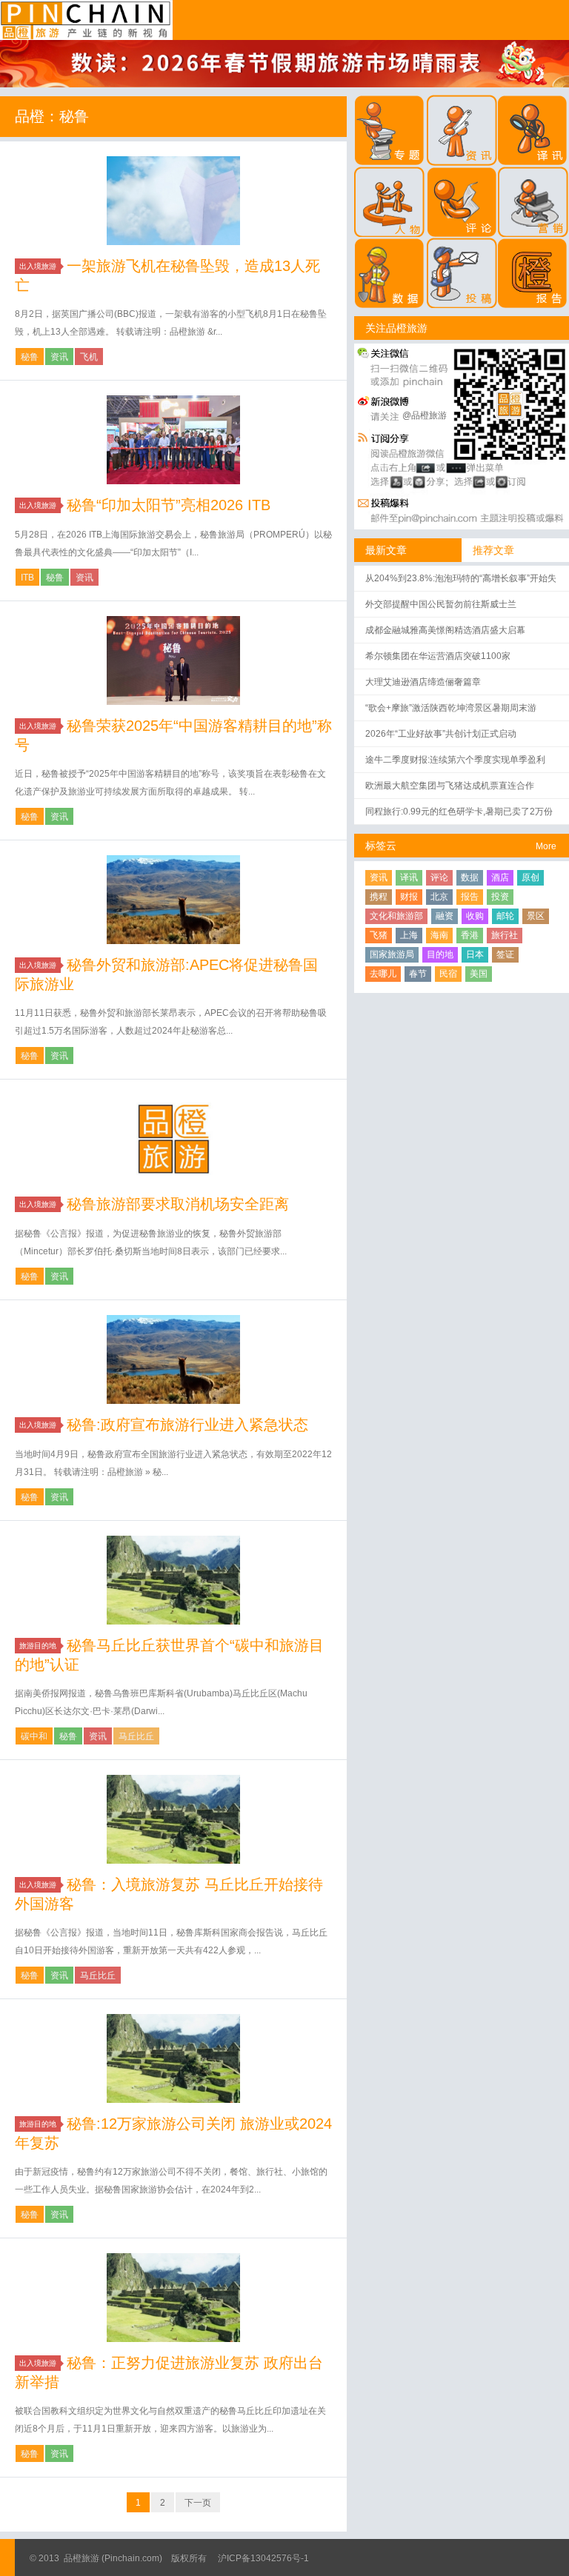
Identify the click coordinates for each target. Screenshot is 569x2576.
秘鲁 (30, 357)
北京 (439, 897)
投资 (500, 897)
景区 (536, 916)
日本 (475, 954)
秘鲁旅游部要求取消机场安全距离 (178, 1204)
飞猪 (379, 935)
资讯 (59, 357)
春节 (418, 974)
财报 (409, 897)
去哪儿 (383, 974)
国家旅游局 (392, 954)
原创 (530, 877)
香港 (470, 935)
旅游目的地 (38, 1646)
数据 (470, 877)
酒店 (500, 877)
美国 (479, 974)
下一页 (198, 2503)
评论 (439, 877)
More (546, 846)
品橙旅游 (86, 20)
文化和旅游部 (396, 916)
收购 (475, 916)
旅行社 (505, 935)
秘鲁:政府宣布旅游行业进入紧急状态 (187, 1425)
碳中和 (34, 1736)
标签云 (381, 846)
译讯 (409, 877)
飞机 (89, 357)
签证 (505, 954)
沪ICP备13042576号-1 (263, 2558)
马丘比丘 (136, 1736)
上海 (409, 935)
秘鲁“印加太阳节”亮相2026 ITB (169, 505)
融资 (445, 916)
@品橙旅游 (425, 415)
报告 (470, 897)
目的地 (440, 954)
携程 (379, 897)
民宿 (448, 974)
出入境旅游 (38, 266)
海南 (439, 935)
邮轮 (505, 916)
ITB (27, 578)
